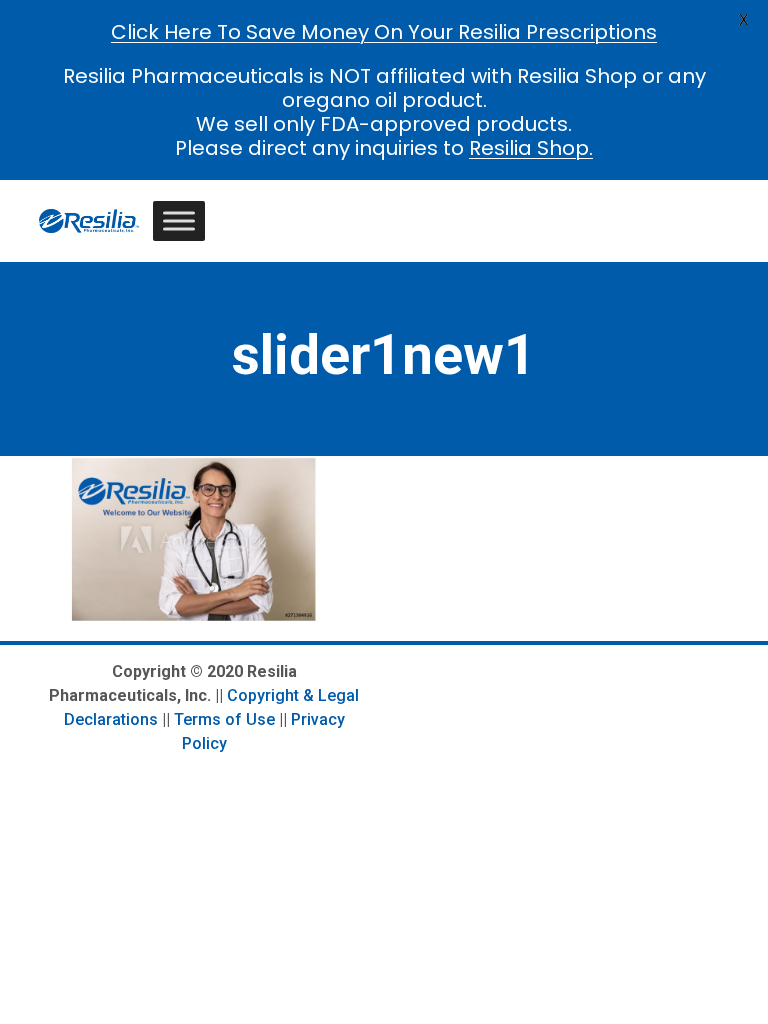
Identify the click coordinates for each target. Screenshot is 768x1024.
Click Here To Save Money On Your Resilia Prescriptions (384, 32)
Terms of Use (224, 719)
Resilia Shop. (531, 148)
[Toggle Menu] (179, 220)
